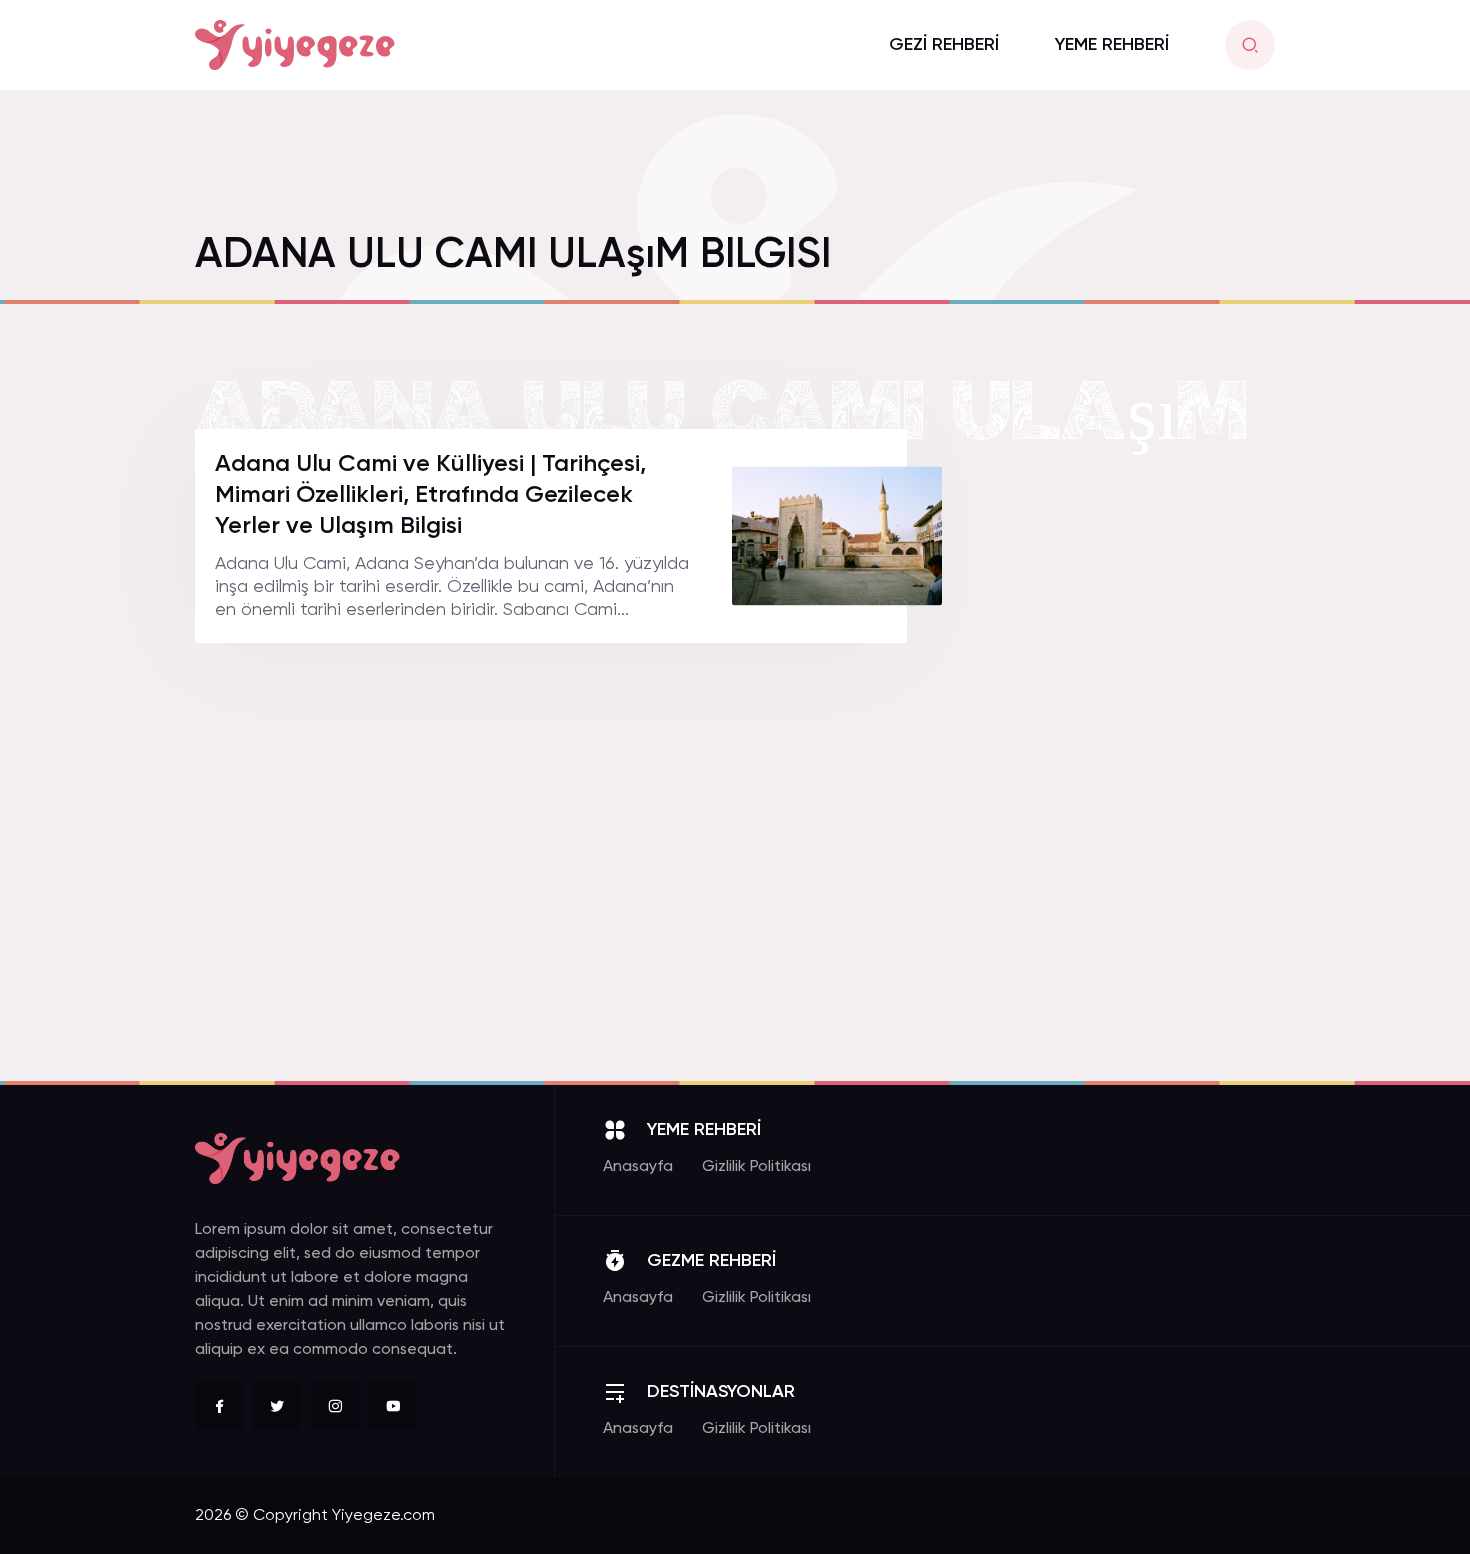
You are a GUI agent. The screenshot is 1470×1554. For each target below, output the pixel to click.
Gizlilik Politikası (756, 1167)
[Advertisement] (1125, 729)
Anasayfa (638, 1167)
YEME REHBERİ (1112, 45)
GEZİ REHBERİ (944, 45)
